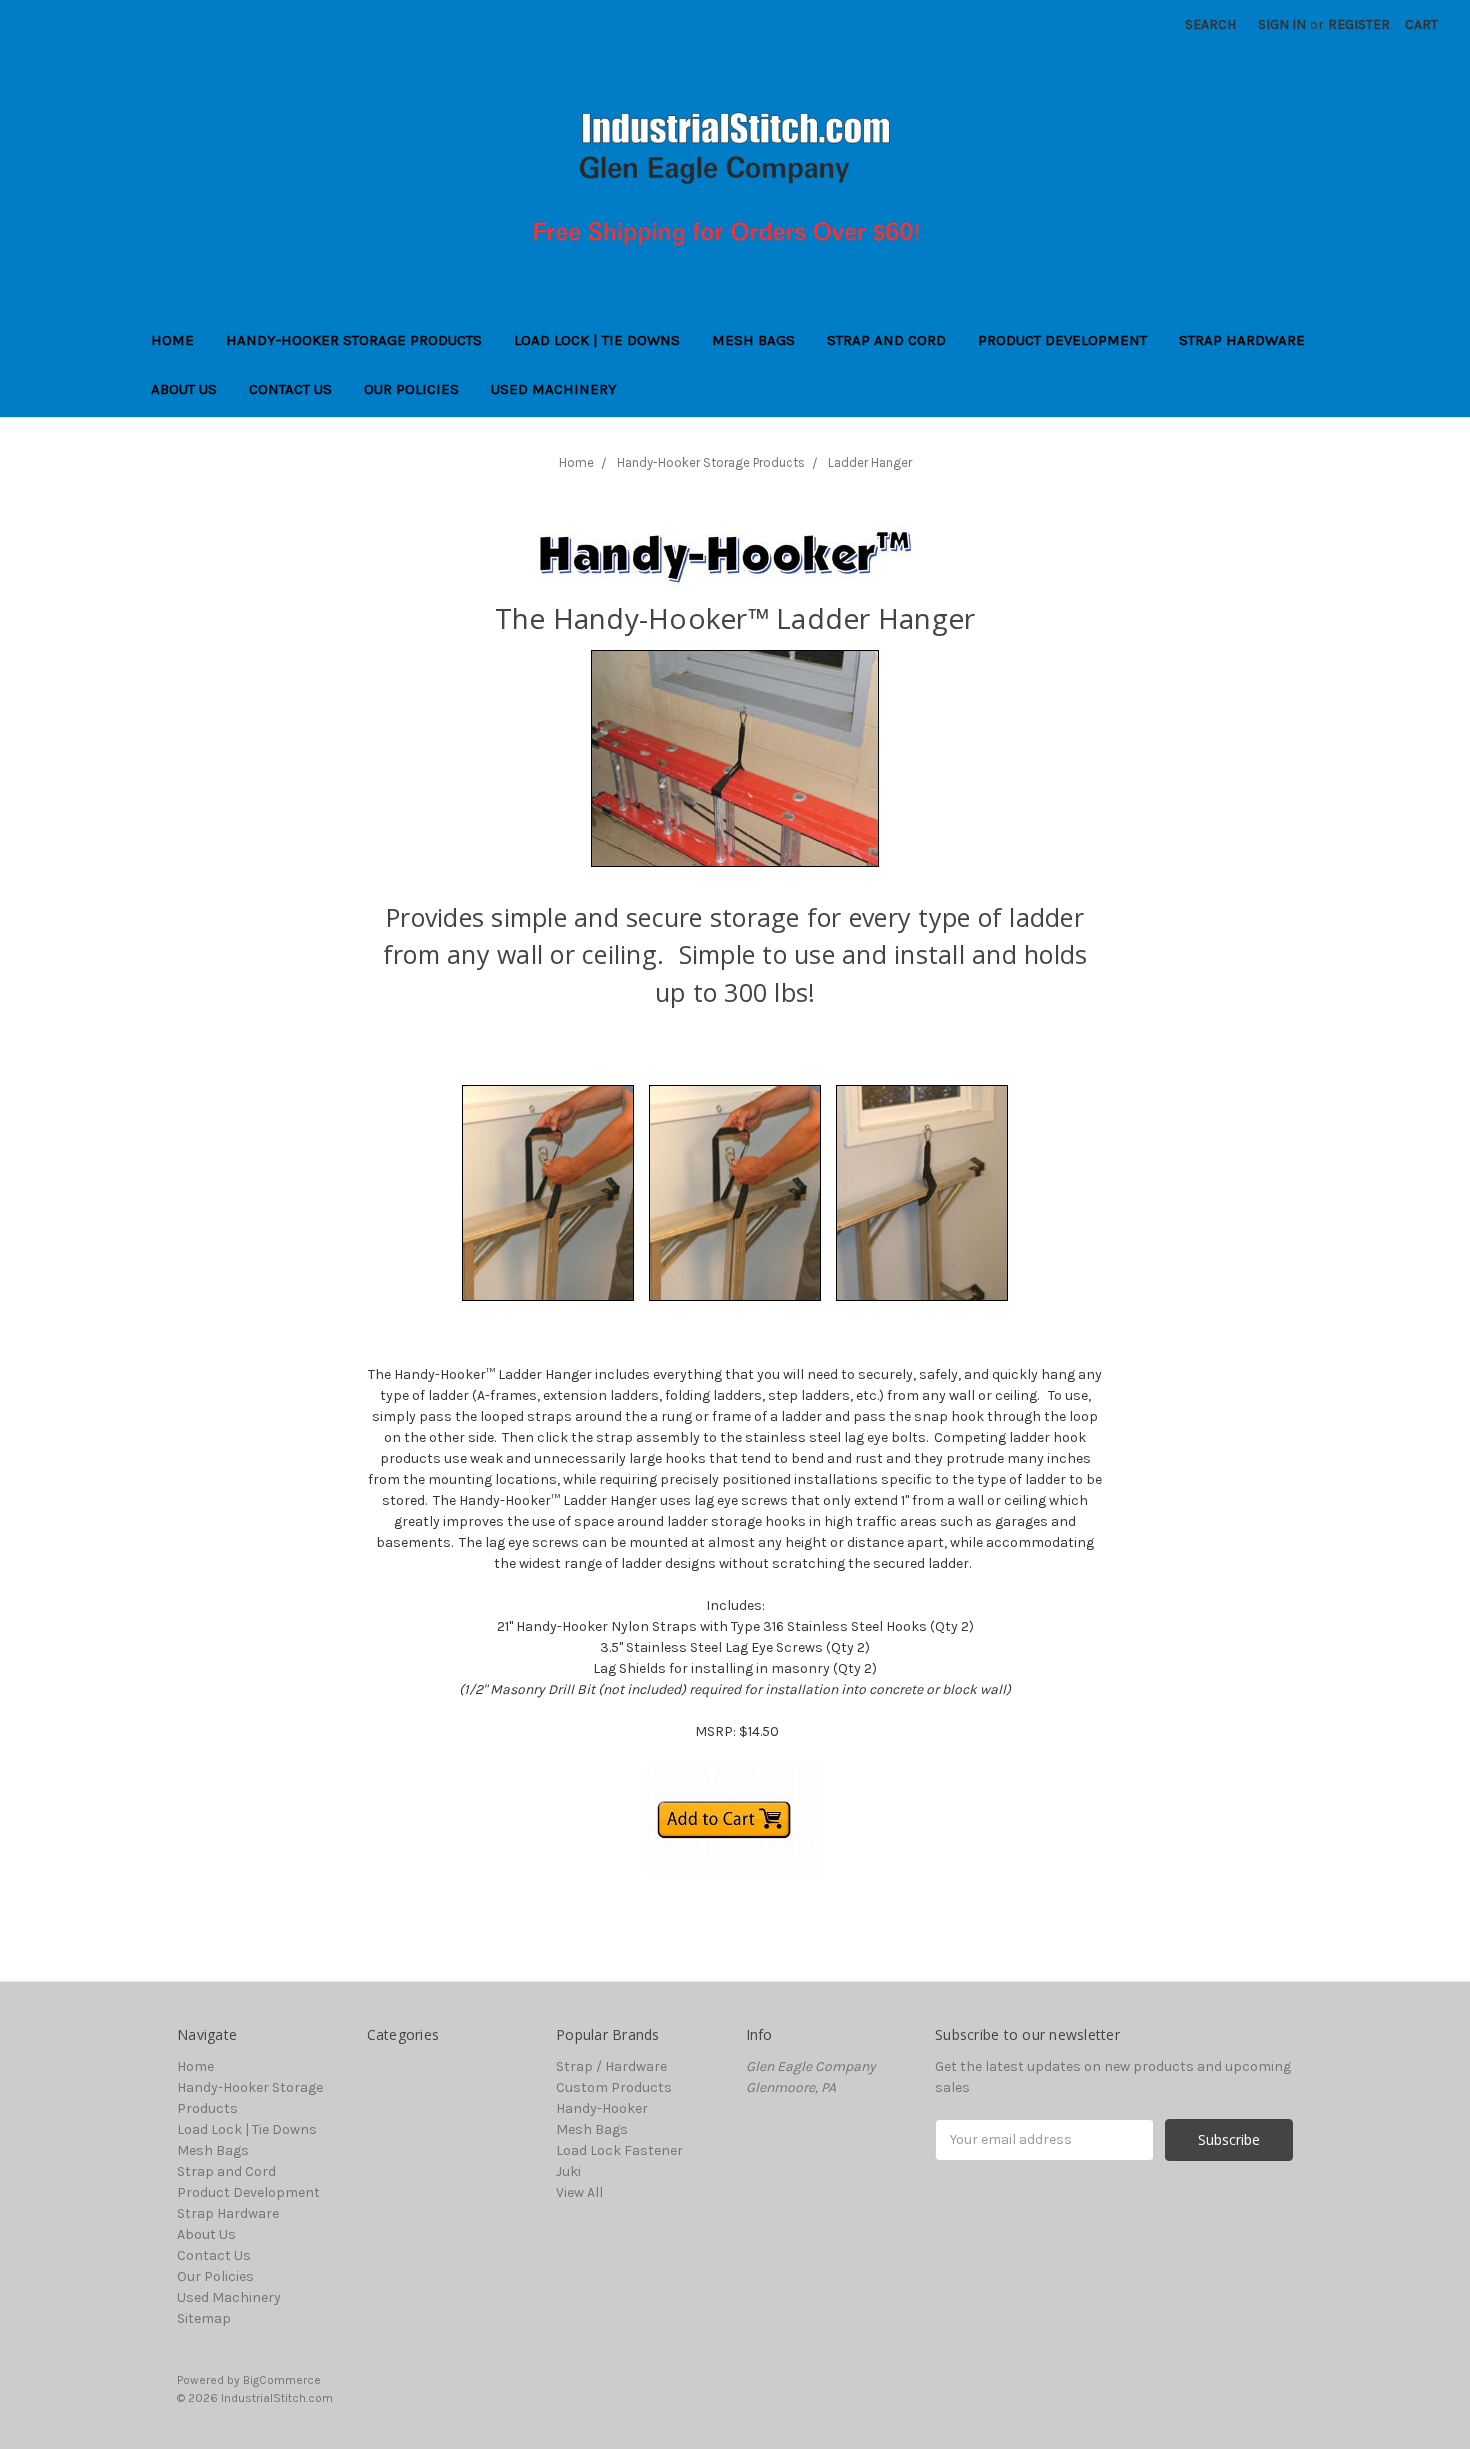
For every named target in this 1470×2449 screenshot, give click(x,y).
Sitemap (204, 2318)
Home (172, 340)
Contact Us (290, 389)
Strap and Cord (886, 340)
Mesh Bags (753, 340)
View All (579, 2192)
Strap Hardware (1242, 340)
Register (1359, 24)
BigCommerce (282, 2380)
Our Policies (411, 389)
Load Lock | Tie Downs (597, 340)
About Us (184, 389)
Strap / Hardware (611, 2066)
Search (1210, 24)
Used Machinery (554, 389)
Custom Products (614, 2087)
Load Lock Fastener (619, 2150)
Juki (568, 2171)
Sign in (1282, 24)
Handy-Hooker (602, 2108)
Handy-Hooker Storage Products (354, 340)
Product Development (1062, 340)
